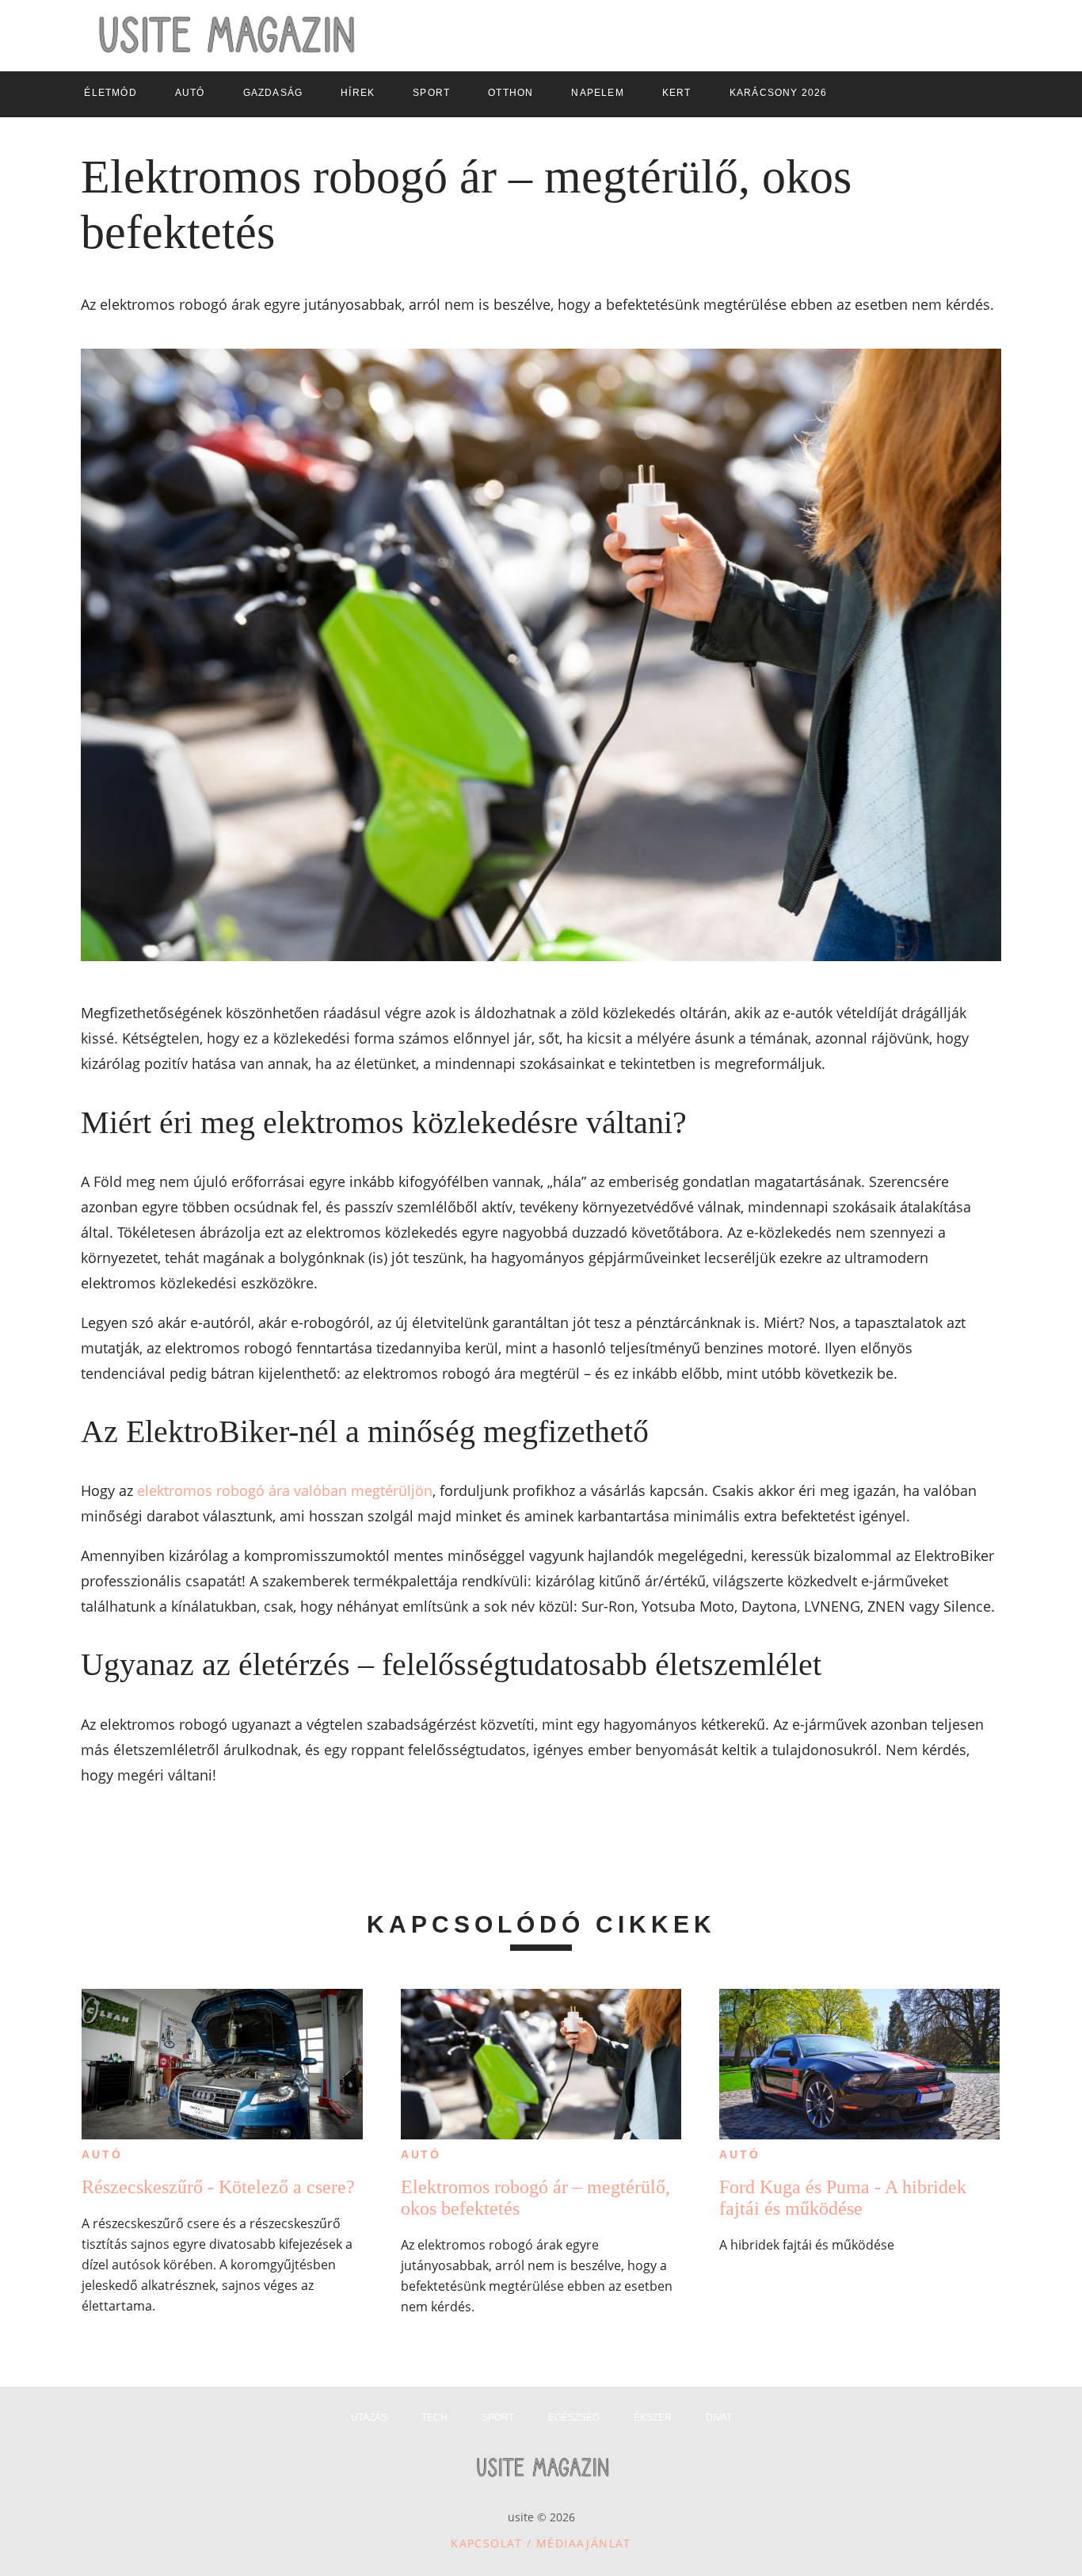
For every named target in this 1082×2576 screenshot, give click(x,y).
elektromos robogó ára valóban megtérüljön (285, 1490)
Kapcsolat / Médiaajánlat (541, 2543)
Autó (102, 2154)
